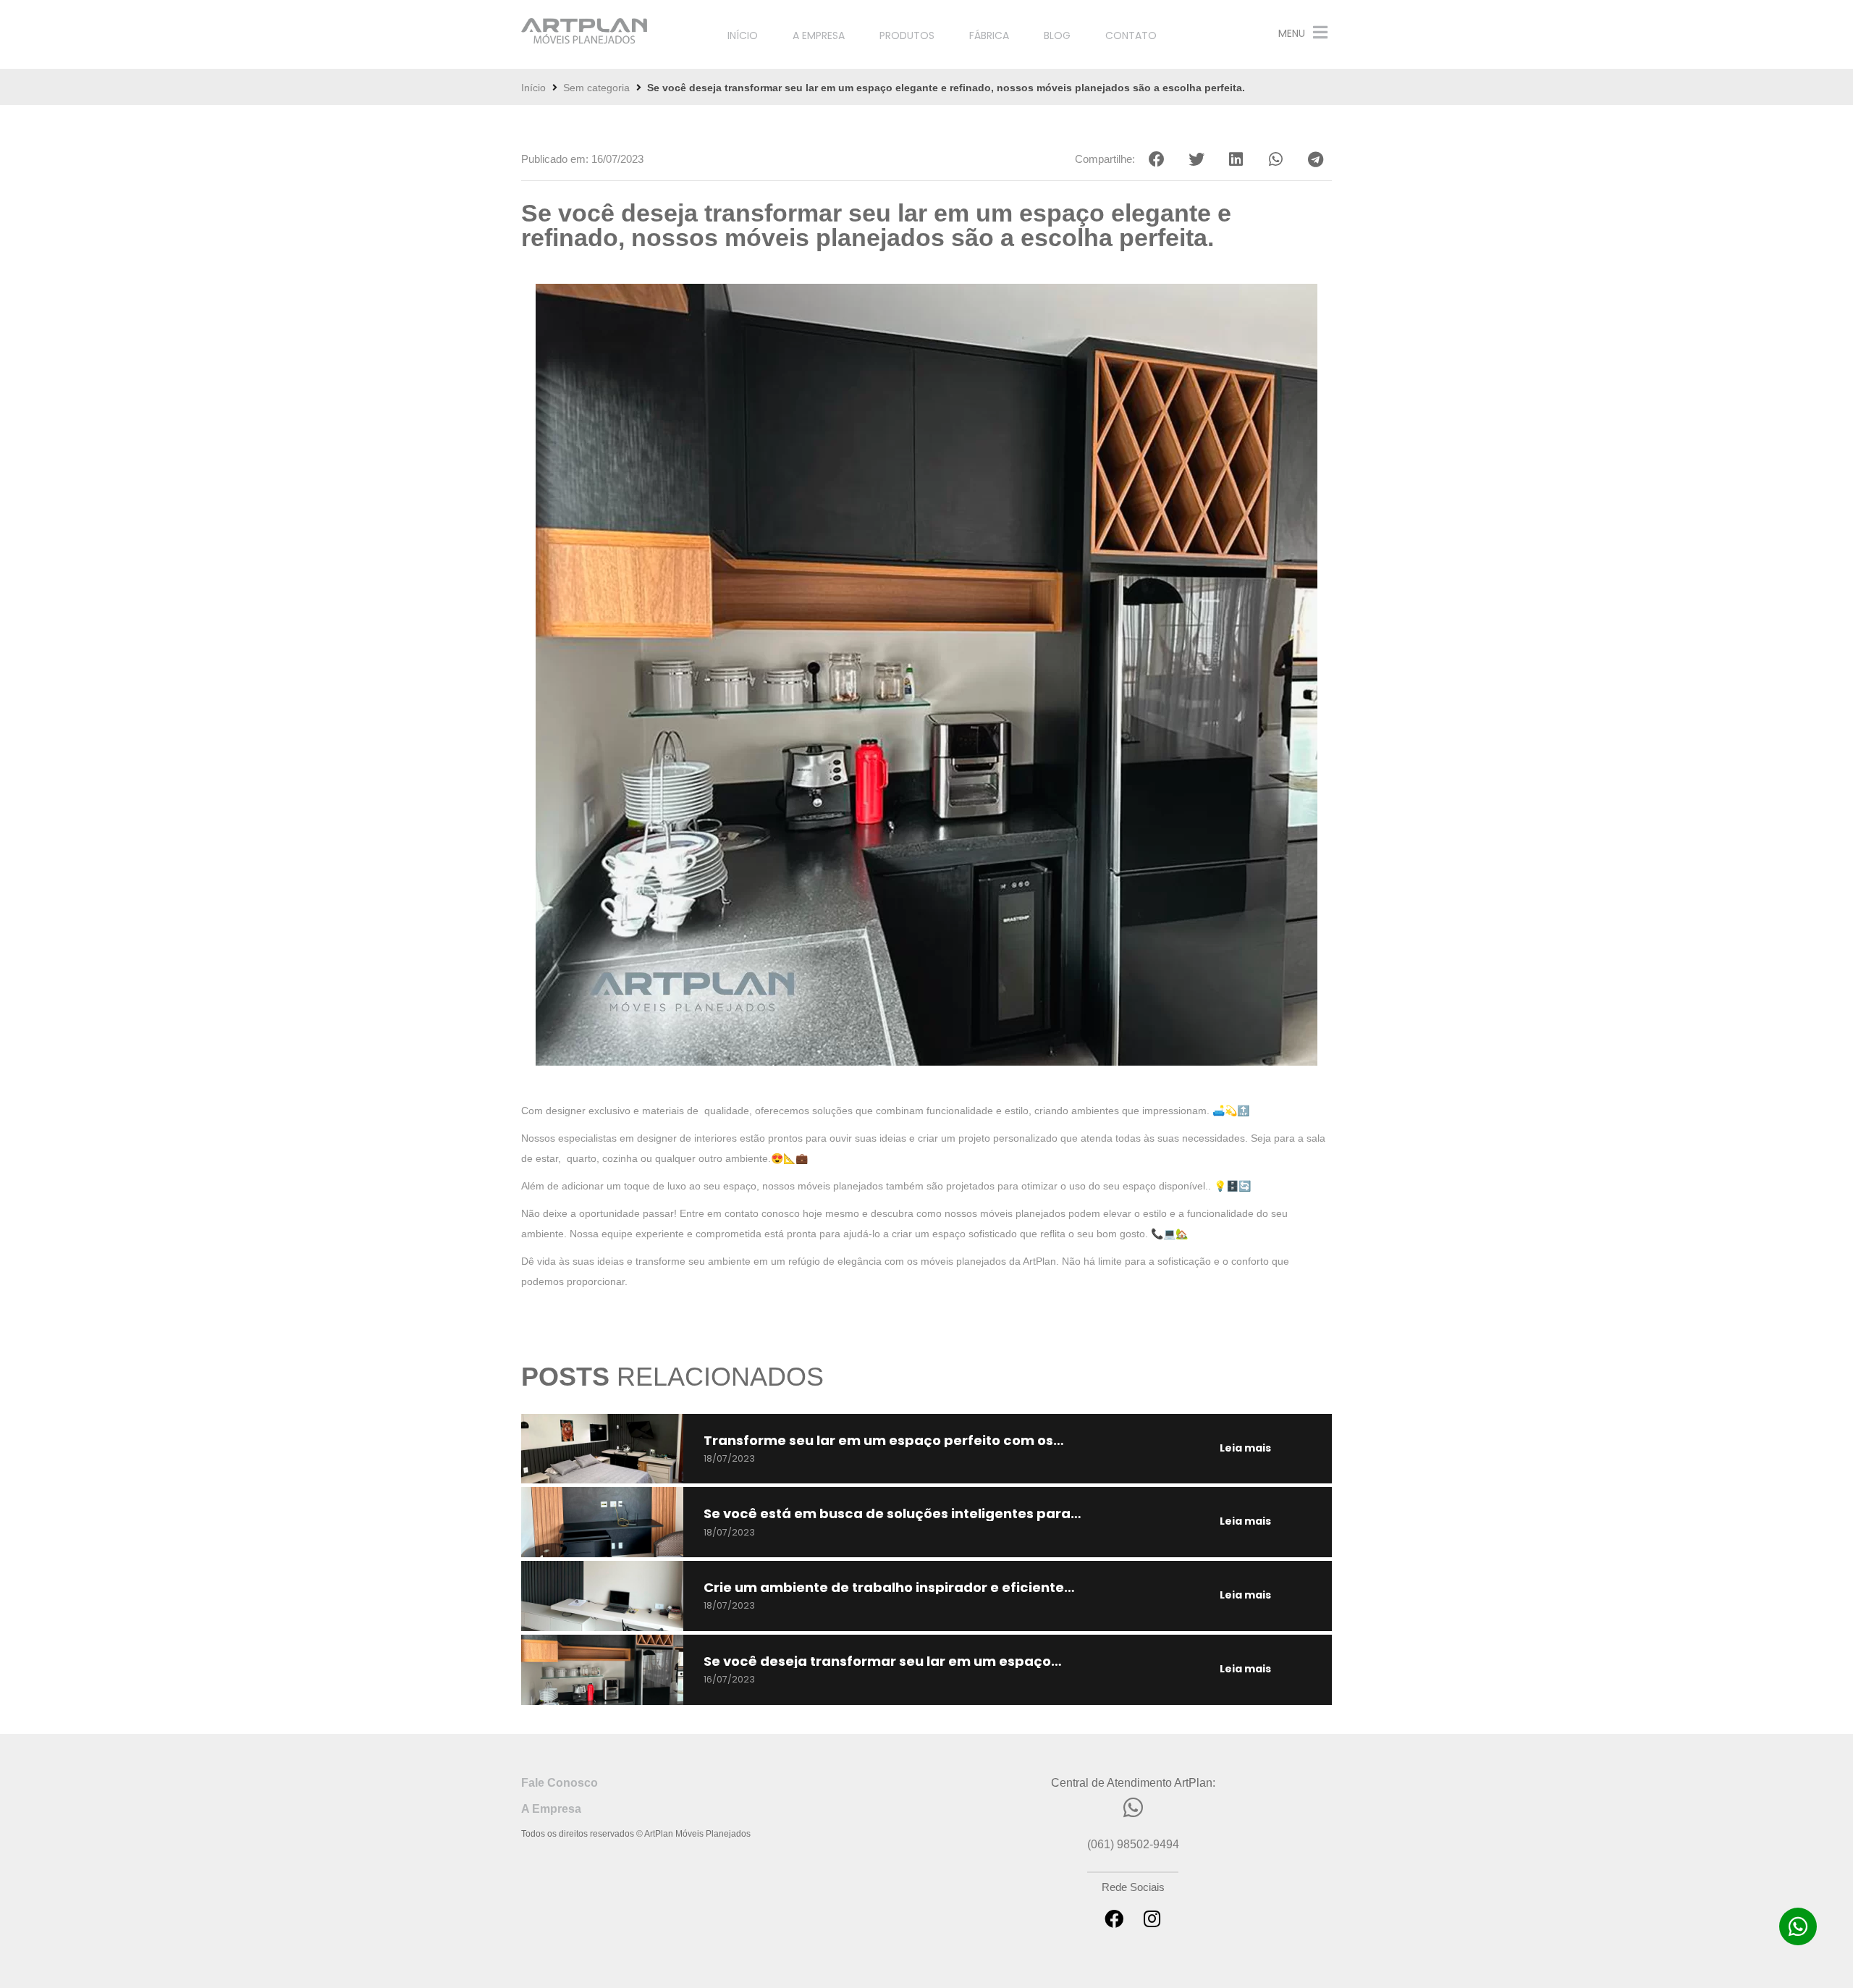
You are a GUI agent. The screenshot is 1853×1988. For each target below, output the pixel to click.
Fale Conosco (560, 1783)
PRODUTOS (907, 35)
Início (743, 35)
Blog (1057, 35)
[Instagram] (1152, 1918)
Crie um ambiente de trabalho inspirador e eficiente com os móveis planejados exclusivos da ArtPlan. (884, 1594)
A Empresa (819, 35)
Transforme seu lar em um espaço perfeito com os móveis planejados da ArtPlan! (878, 1447)
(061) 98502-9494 (1133, 1844)
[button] (1156, 159)
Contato (1131, 35)
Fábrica (989, 35)
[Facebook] (1114, 1918)
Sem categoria (596, 88)
